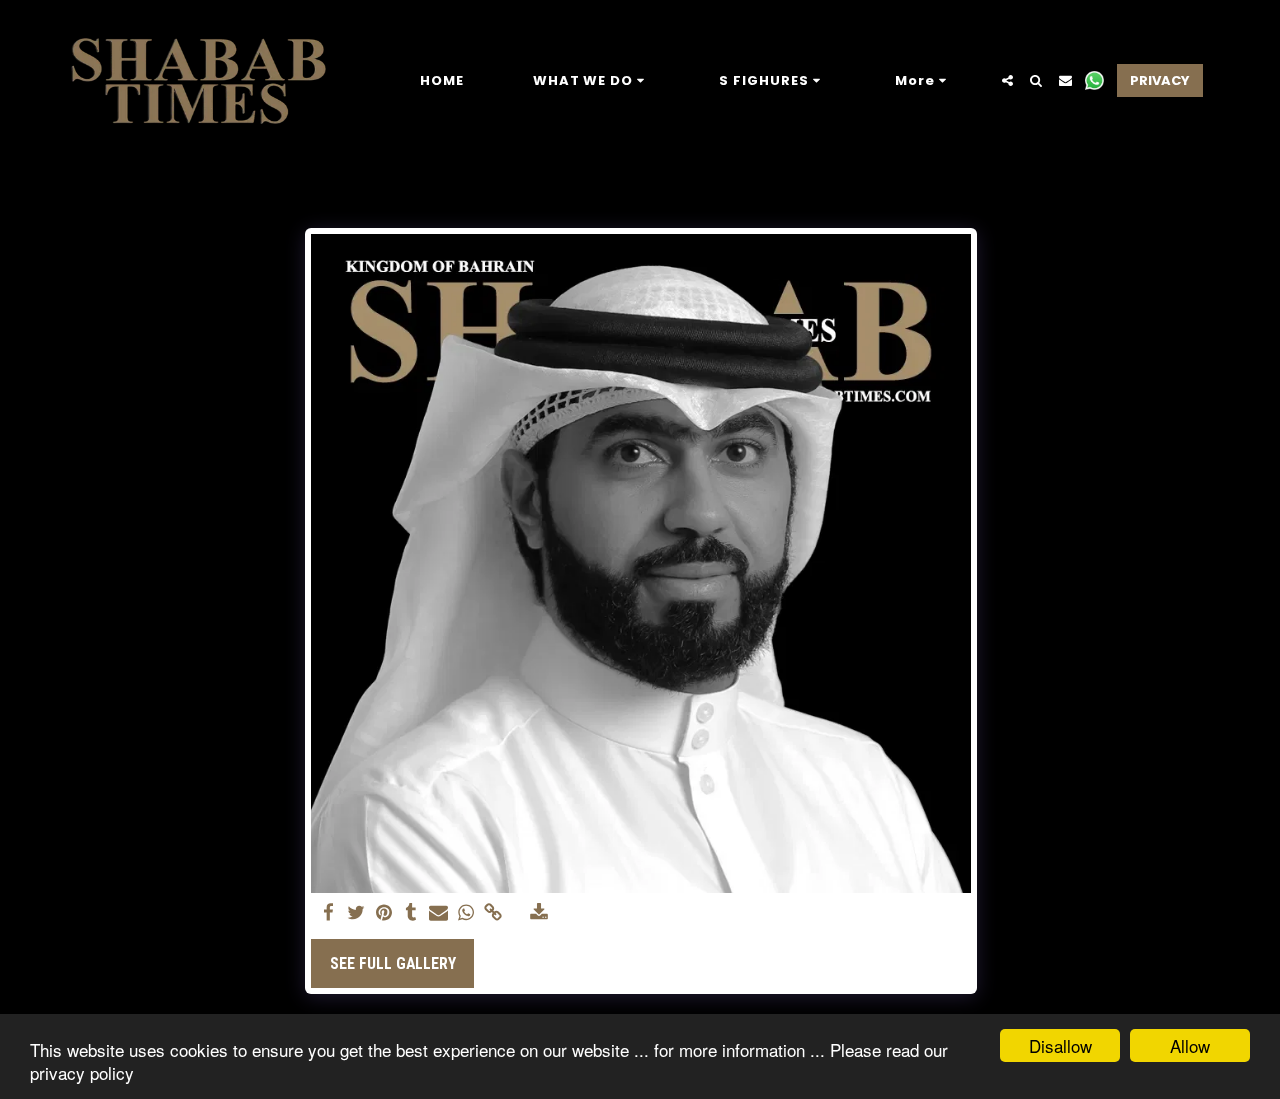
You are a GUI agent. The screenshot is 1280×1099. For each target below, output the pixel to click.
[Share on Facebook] (329, 913)
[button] (592, 81)
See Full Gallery (393, 963)
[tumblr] (411, 913)
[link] (494, 913)
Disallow (1060, 1045)
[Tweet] (357, 913)
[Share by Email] (439, 913)
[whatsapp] (466, 913)
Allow (1190, 1045)
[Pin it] (384, 913)
